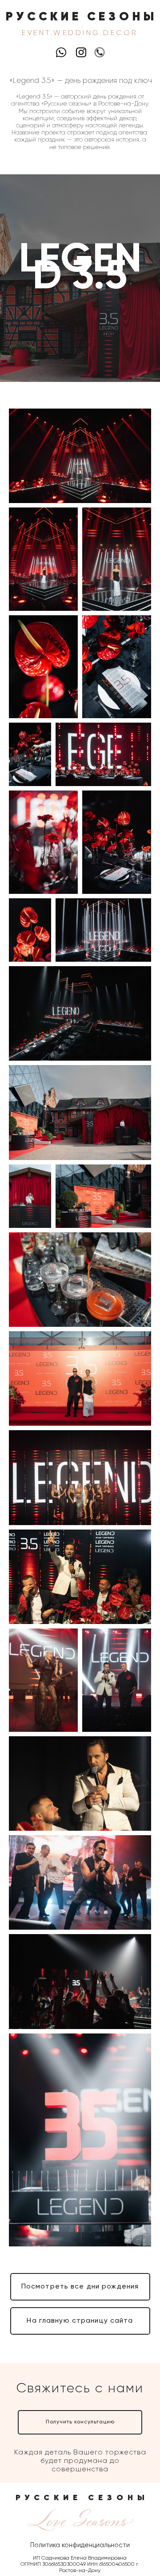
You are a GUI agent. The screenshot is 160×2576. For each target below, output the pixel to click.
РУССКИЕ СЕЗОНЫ (81, 17)
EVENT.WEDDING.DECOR (80, 33)
